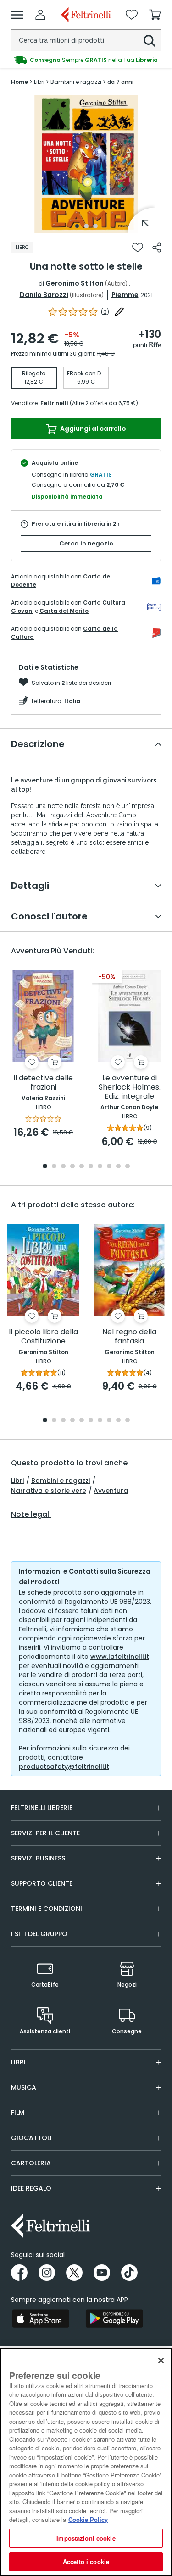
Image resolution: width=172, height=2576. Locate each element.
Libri (17, 1481)
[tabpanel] (86, 164)
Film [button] (18, 2113)
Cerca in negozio (86, 543)
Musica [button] (24, 2087)
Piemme (125, 295)
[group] (86, 60)
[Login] (40, 15)
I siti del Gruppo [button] (39, 1934)
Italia (72, 701)
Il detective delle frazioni (43, 1083)
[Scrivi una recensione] (119, 312)
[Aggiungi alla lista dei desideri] (138, 248)
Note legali (31, 1514)
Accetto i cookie (86, 2562)
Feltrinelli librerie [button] (42, 1808)
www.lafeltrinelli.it (120, 1657)
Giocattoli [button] (31, 2138)
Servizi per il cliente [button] (45, 1833)
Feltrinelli (54, 403)
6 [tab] (91, 1167)
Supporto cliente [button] (42, 1883)
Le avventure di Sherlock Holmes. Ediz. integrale (130, 1087)
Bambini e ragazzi (61, 1481)
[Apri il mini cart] (155, 15)
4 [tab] (72, 1167)
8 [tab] (109, 1167)
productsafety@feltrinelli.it (64, 1767)
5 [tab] (82, 1167)
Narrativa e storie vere (49, 1491)
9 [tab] (118, 1167)
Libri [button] (18, 2062)
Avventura (111, 1491)
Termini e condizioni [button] (47, 1909)
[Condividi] (157, 248)
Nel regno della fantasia (129, 1337)
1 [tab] (77, 226)
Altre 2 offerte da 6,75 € (104, 403)
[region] (86, 2462)
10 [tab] (128, 1167)
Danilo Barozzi (44, 295)
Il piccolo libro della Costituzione (43, 1337)
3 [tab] (95, 226)
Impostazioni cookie (86, 2538)
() (105, 312)
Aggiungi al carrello (92, 429)
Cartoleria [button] (31, 2163)
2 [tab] (86, 226)
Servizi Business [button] (38, 1858)
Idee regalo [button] (31, 2188)
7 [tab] (100, 1167)
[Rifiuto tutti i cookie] (161, 2361)
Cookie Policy (88, 2519)
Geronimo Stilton (75, 283)
